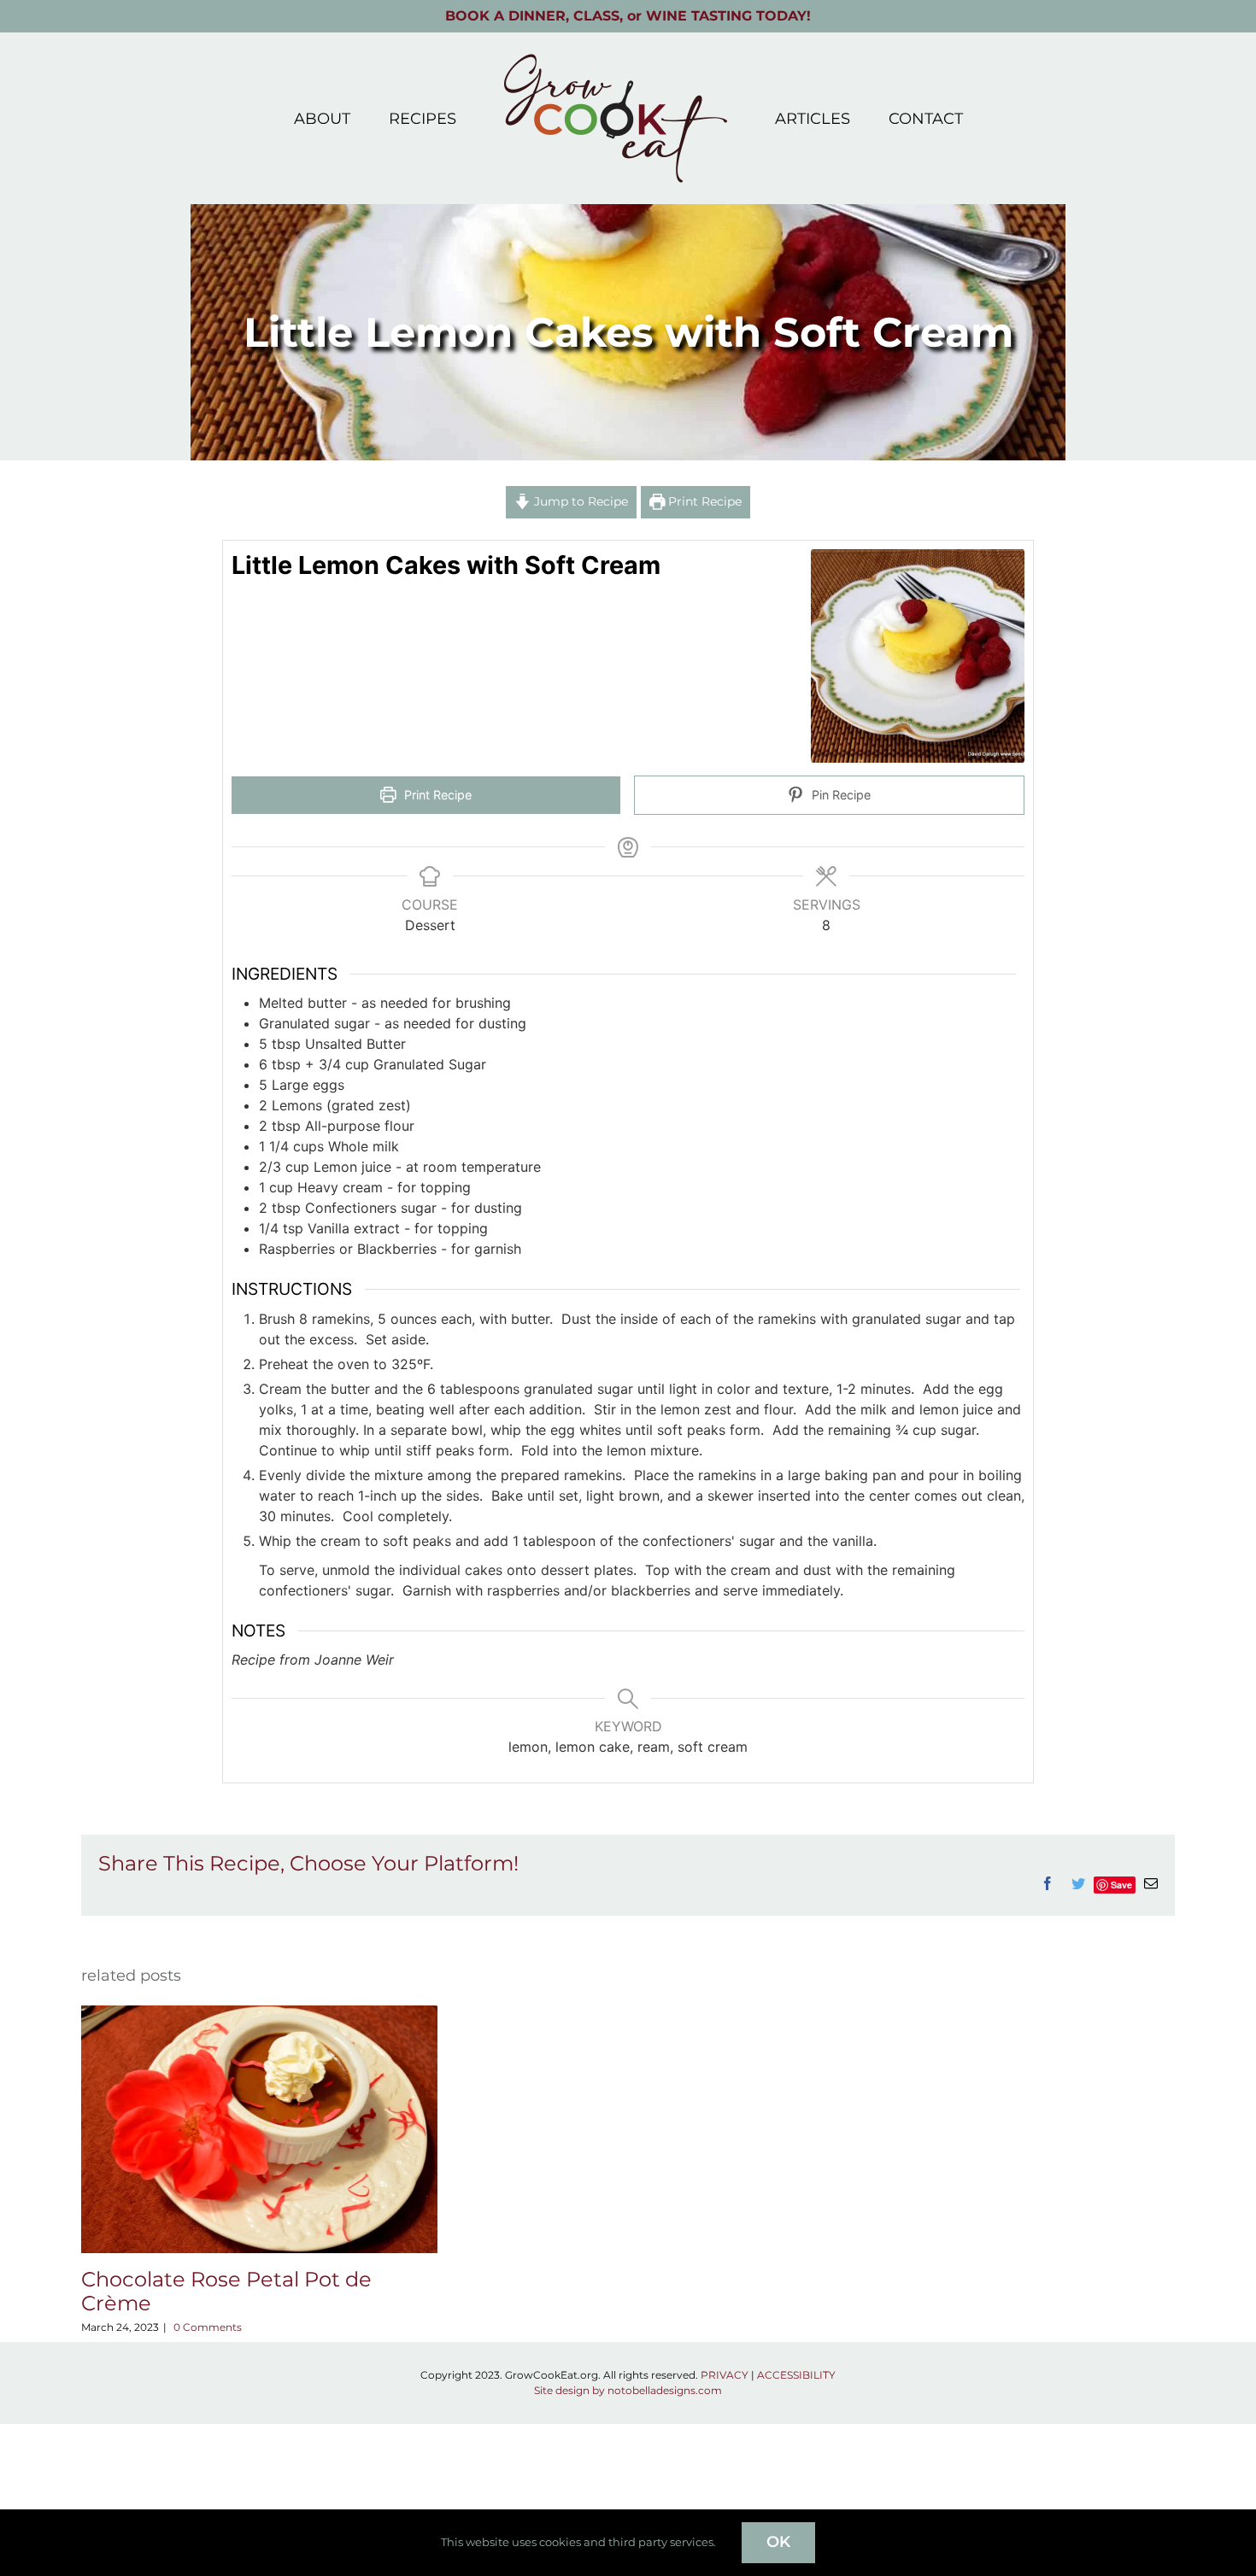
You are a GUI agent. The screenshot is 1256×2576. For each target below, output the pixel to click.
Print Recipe (703, 501)
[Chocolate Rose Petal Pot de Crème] (259, 2014)
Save (1121, 1885)
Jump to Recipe (579, 501)
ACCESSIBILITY (796, 2375)
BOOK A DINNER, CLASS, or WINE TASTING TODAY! (628, 16)
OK (778, 2542)
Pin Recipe (839, 795)
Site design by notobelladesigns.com (628, 2390)
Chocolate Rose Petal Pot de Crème (226, 2292)
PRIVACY (725, 2375)
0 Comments (208, 2327)
